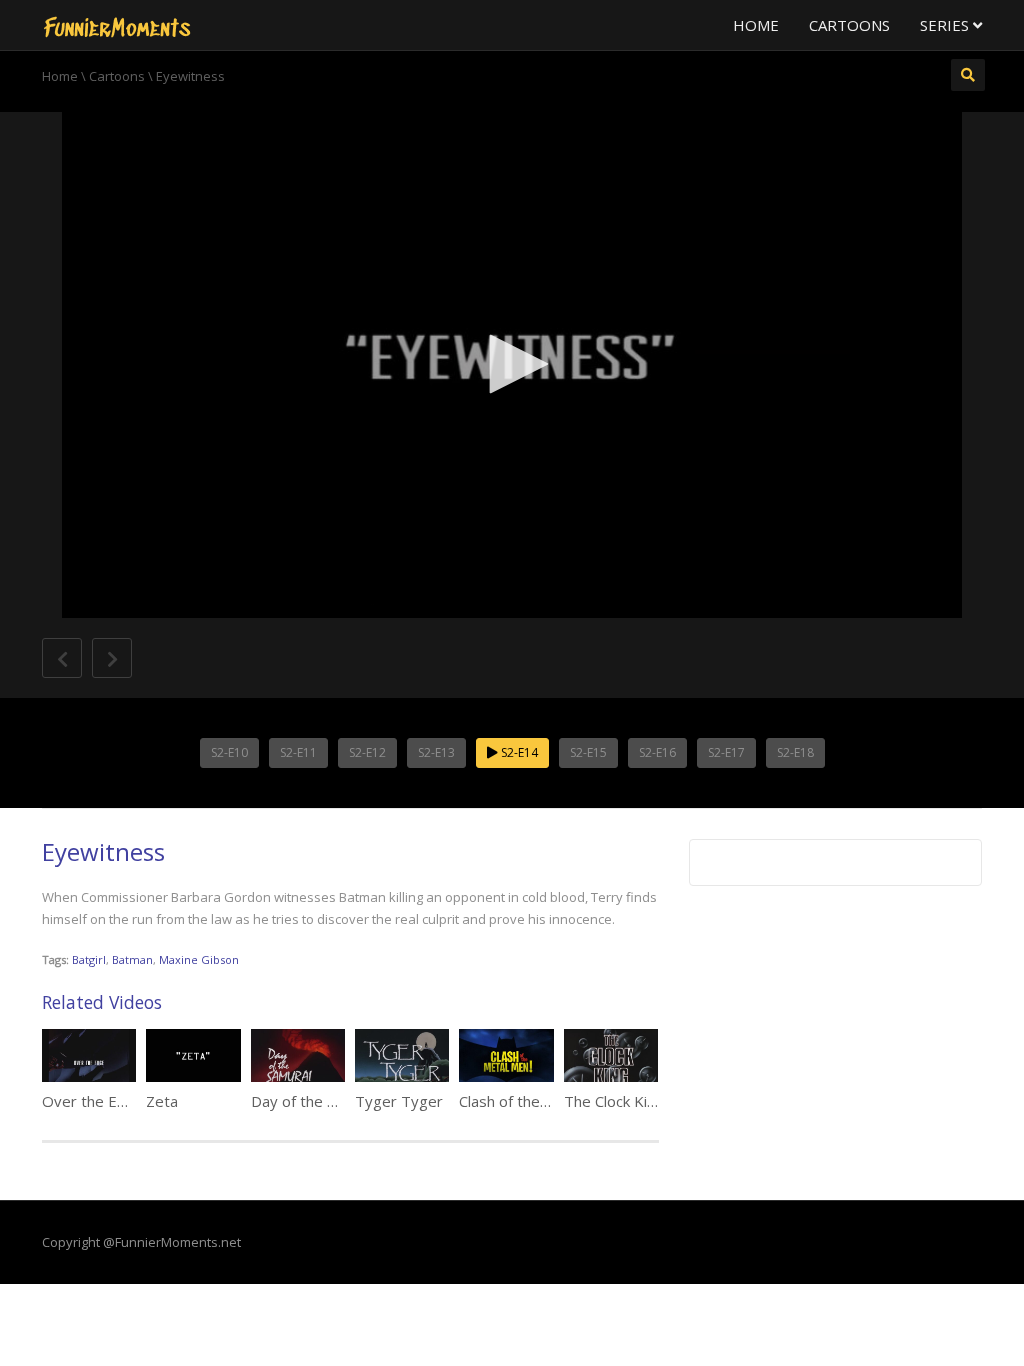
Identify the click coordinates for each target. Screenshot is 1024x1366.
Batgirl (89, 959)
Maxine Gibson (199, 959)
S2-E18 (795, 752)
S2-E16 (657, 752)
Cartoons (849, 25)
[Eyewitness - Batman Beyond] (117, 25)
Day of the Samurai (316, 1101)
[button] (512, 364)
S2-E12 (367, 752)
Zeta (162, 1101)
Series (946, 25)
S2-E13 (436, 752)
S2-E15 (588, 752)
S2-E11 (298, 752)
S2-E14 (518, 752)
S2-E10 (229, 752)
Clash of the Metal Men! (539, 1101)
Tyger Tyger (399, 1101)
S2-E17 (726, 752)
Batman (132, 959)
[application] (512, 365)
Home (756, 25)
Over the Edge (93, 1101)
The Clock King (614, 1101)
